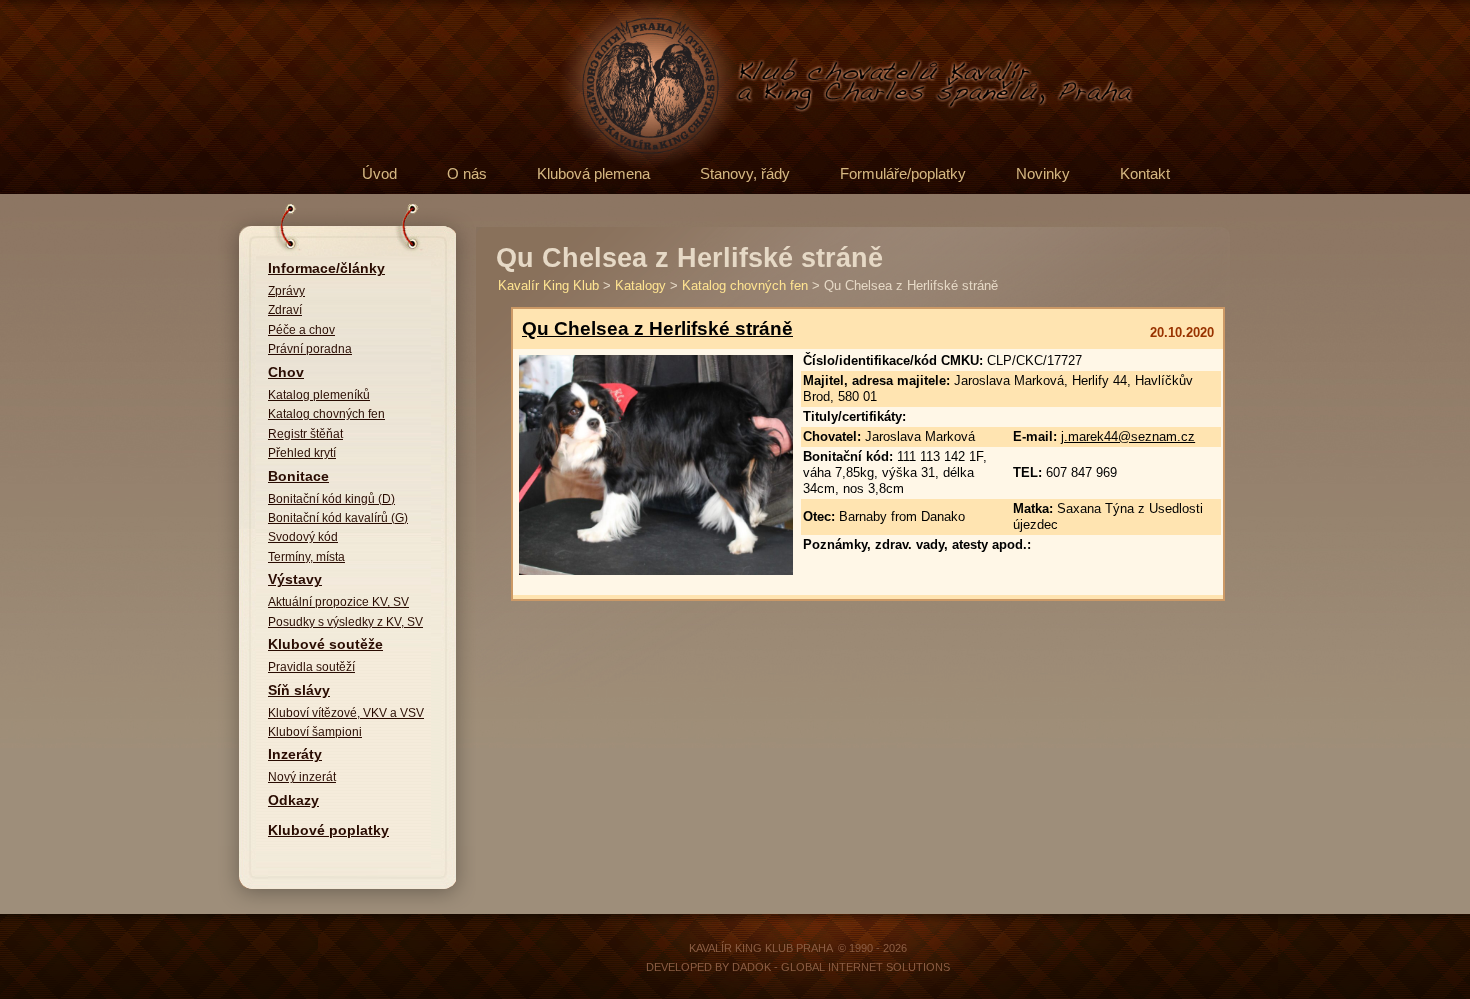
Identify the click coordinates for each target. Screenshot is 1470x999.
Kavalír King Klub (548, 285)
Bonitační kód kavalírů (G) (338, 518)
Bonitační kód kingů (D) (331, 499)
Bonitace (298, 476)
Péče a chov (301, 330)
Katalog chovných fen (326, 414)
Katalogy (640, 285)
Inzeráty (295, 754)
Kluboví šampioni (315, 732)
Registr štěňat (305, 434)
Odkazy (293, 800)
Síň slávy (299, 690)
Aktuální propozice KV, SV (338, 602)
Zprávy (286, 291)
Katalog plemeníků (319, 395)
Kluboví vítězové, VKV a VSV (346, 713)
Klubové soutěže (325, 644)
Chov (286, 372)
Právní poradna (310, 349)
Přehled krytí (302, 453)
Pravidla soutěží (311, 667)
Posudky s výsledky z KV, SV (345, 622)
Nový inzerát (302, 777)
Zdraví (285, 310)
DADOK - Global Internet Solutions (841, 967)
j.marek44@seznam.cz (1128, 436)
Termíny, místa (306, 557)
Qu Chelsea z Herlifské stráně (657, 328)
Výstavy (295, 579)
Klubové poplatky (328, 830)
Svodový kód (303, 537)
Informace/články (326, 268)
